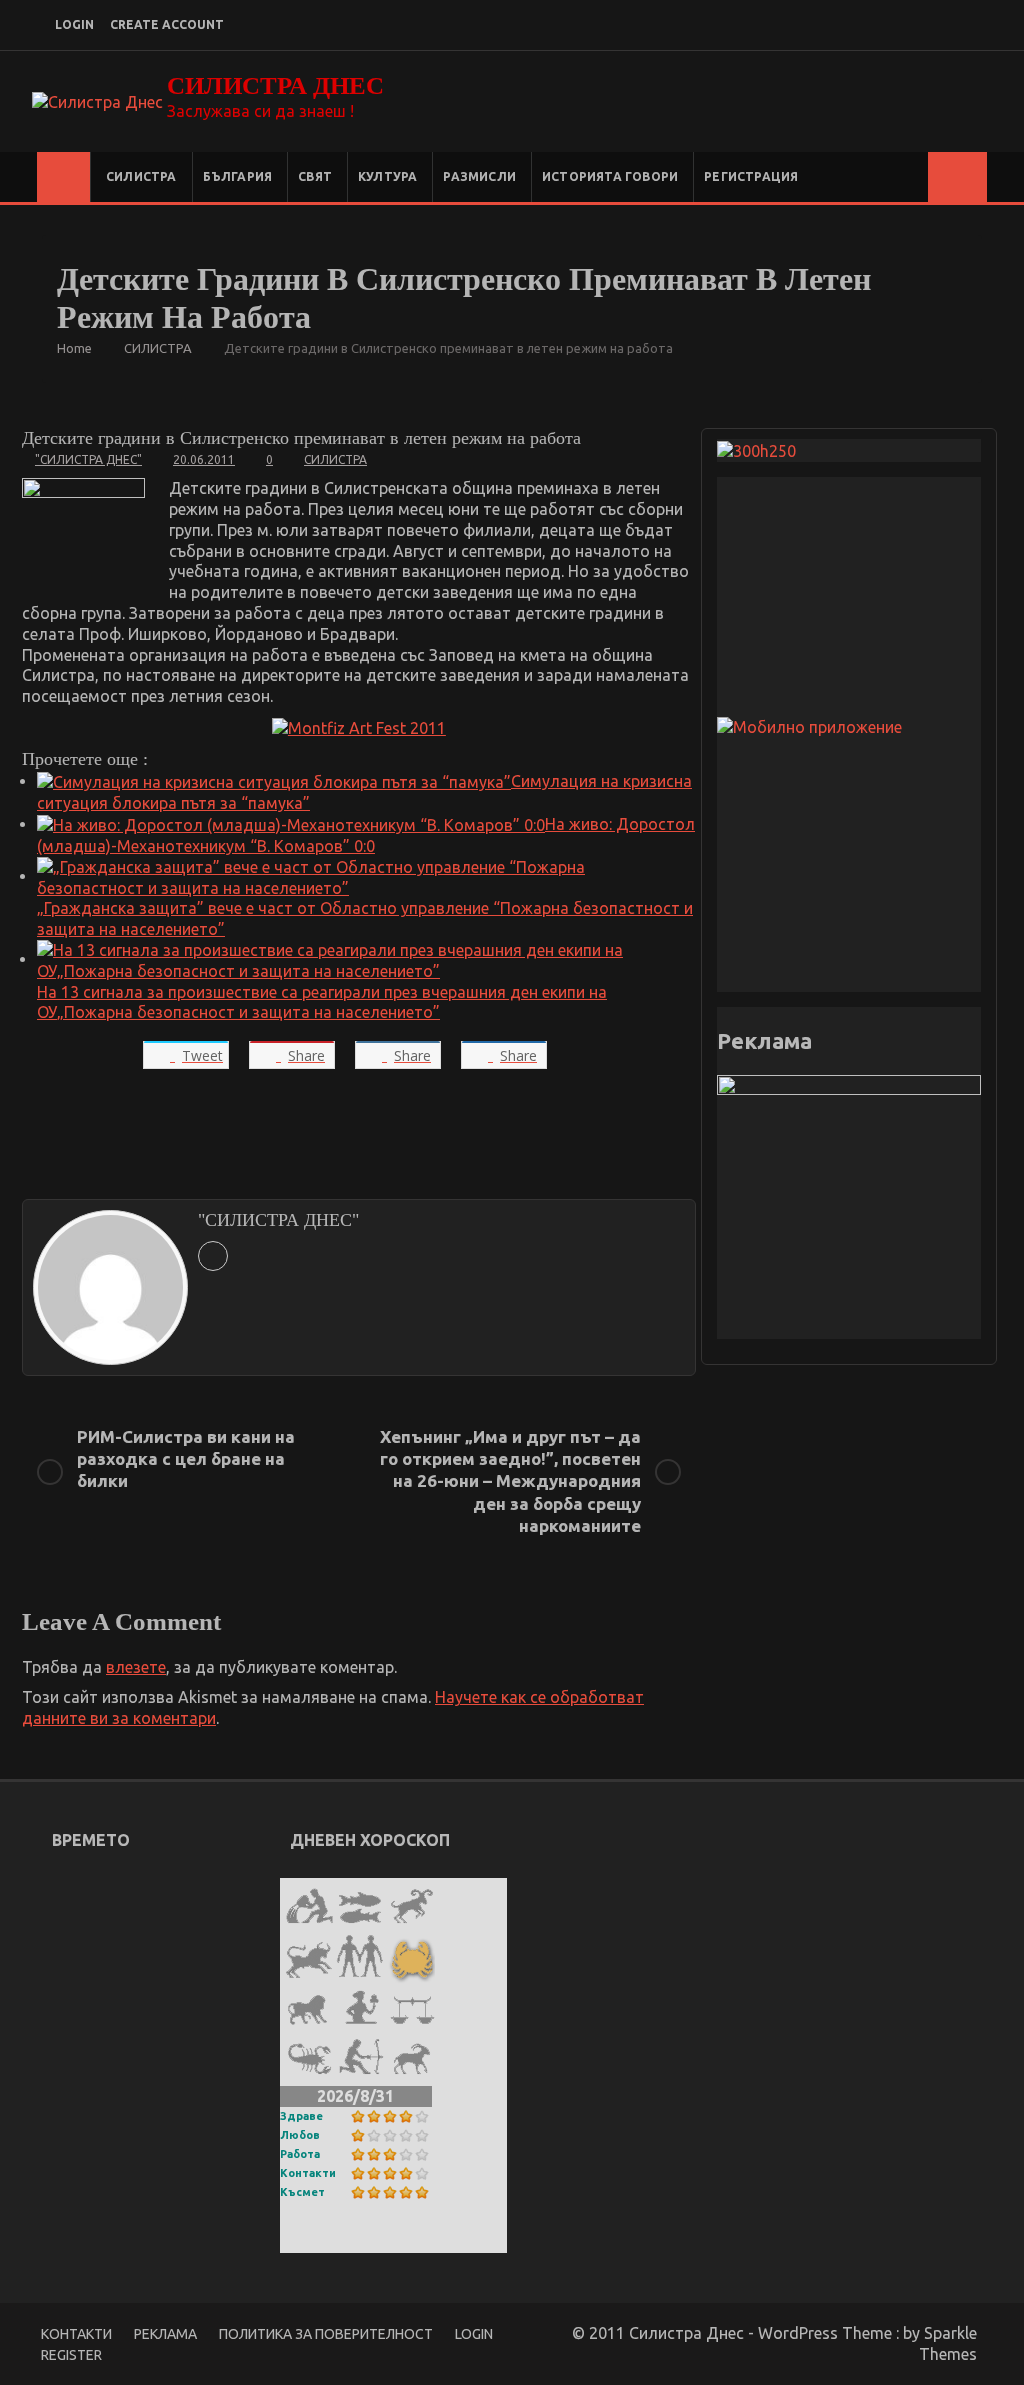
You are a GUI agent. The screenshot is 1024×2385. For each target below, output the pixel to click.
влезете (136, 1667)
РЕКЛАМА (165, 2334)
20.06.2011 (204, 459)
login (74, 24)
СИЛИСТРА (141, 176)
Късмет (302, 2192)
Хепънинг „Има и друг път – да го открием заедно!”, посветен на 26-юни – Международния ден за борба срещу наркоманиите (510, 1480)
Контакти (308, 2173)
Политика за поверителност (326, 2334)
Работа (300, 2154)
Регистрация (751, 176)
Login (474, 2334)
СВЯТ (315, 176)
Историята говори (610, 176)
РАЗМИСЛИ (479, 176)
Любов (300, 2135)
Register (71, 2355)
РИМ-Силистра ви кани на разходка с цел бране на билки (186, 1458)
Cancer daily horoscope (376, 2240)
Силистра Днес (275, 85)
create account (167, 24)
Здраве (301, 2116)
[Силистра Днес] (63, 177)
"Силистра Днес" (88, 459)
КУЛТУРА (387, 176)
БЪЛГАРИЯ (238, 176)
